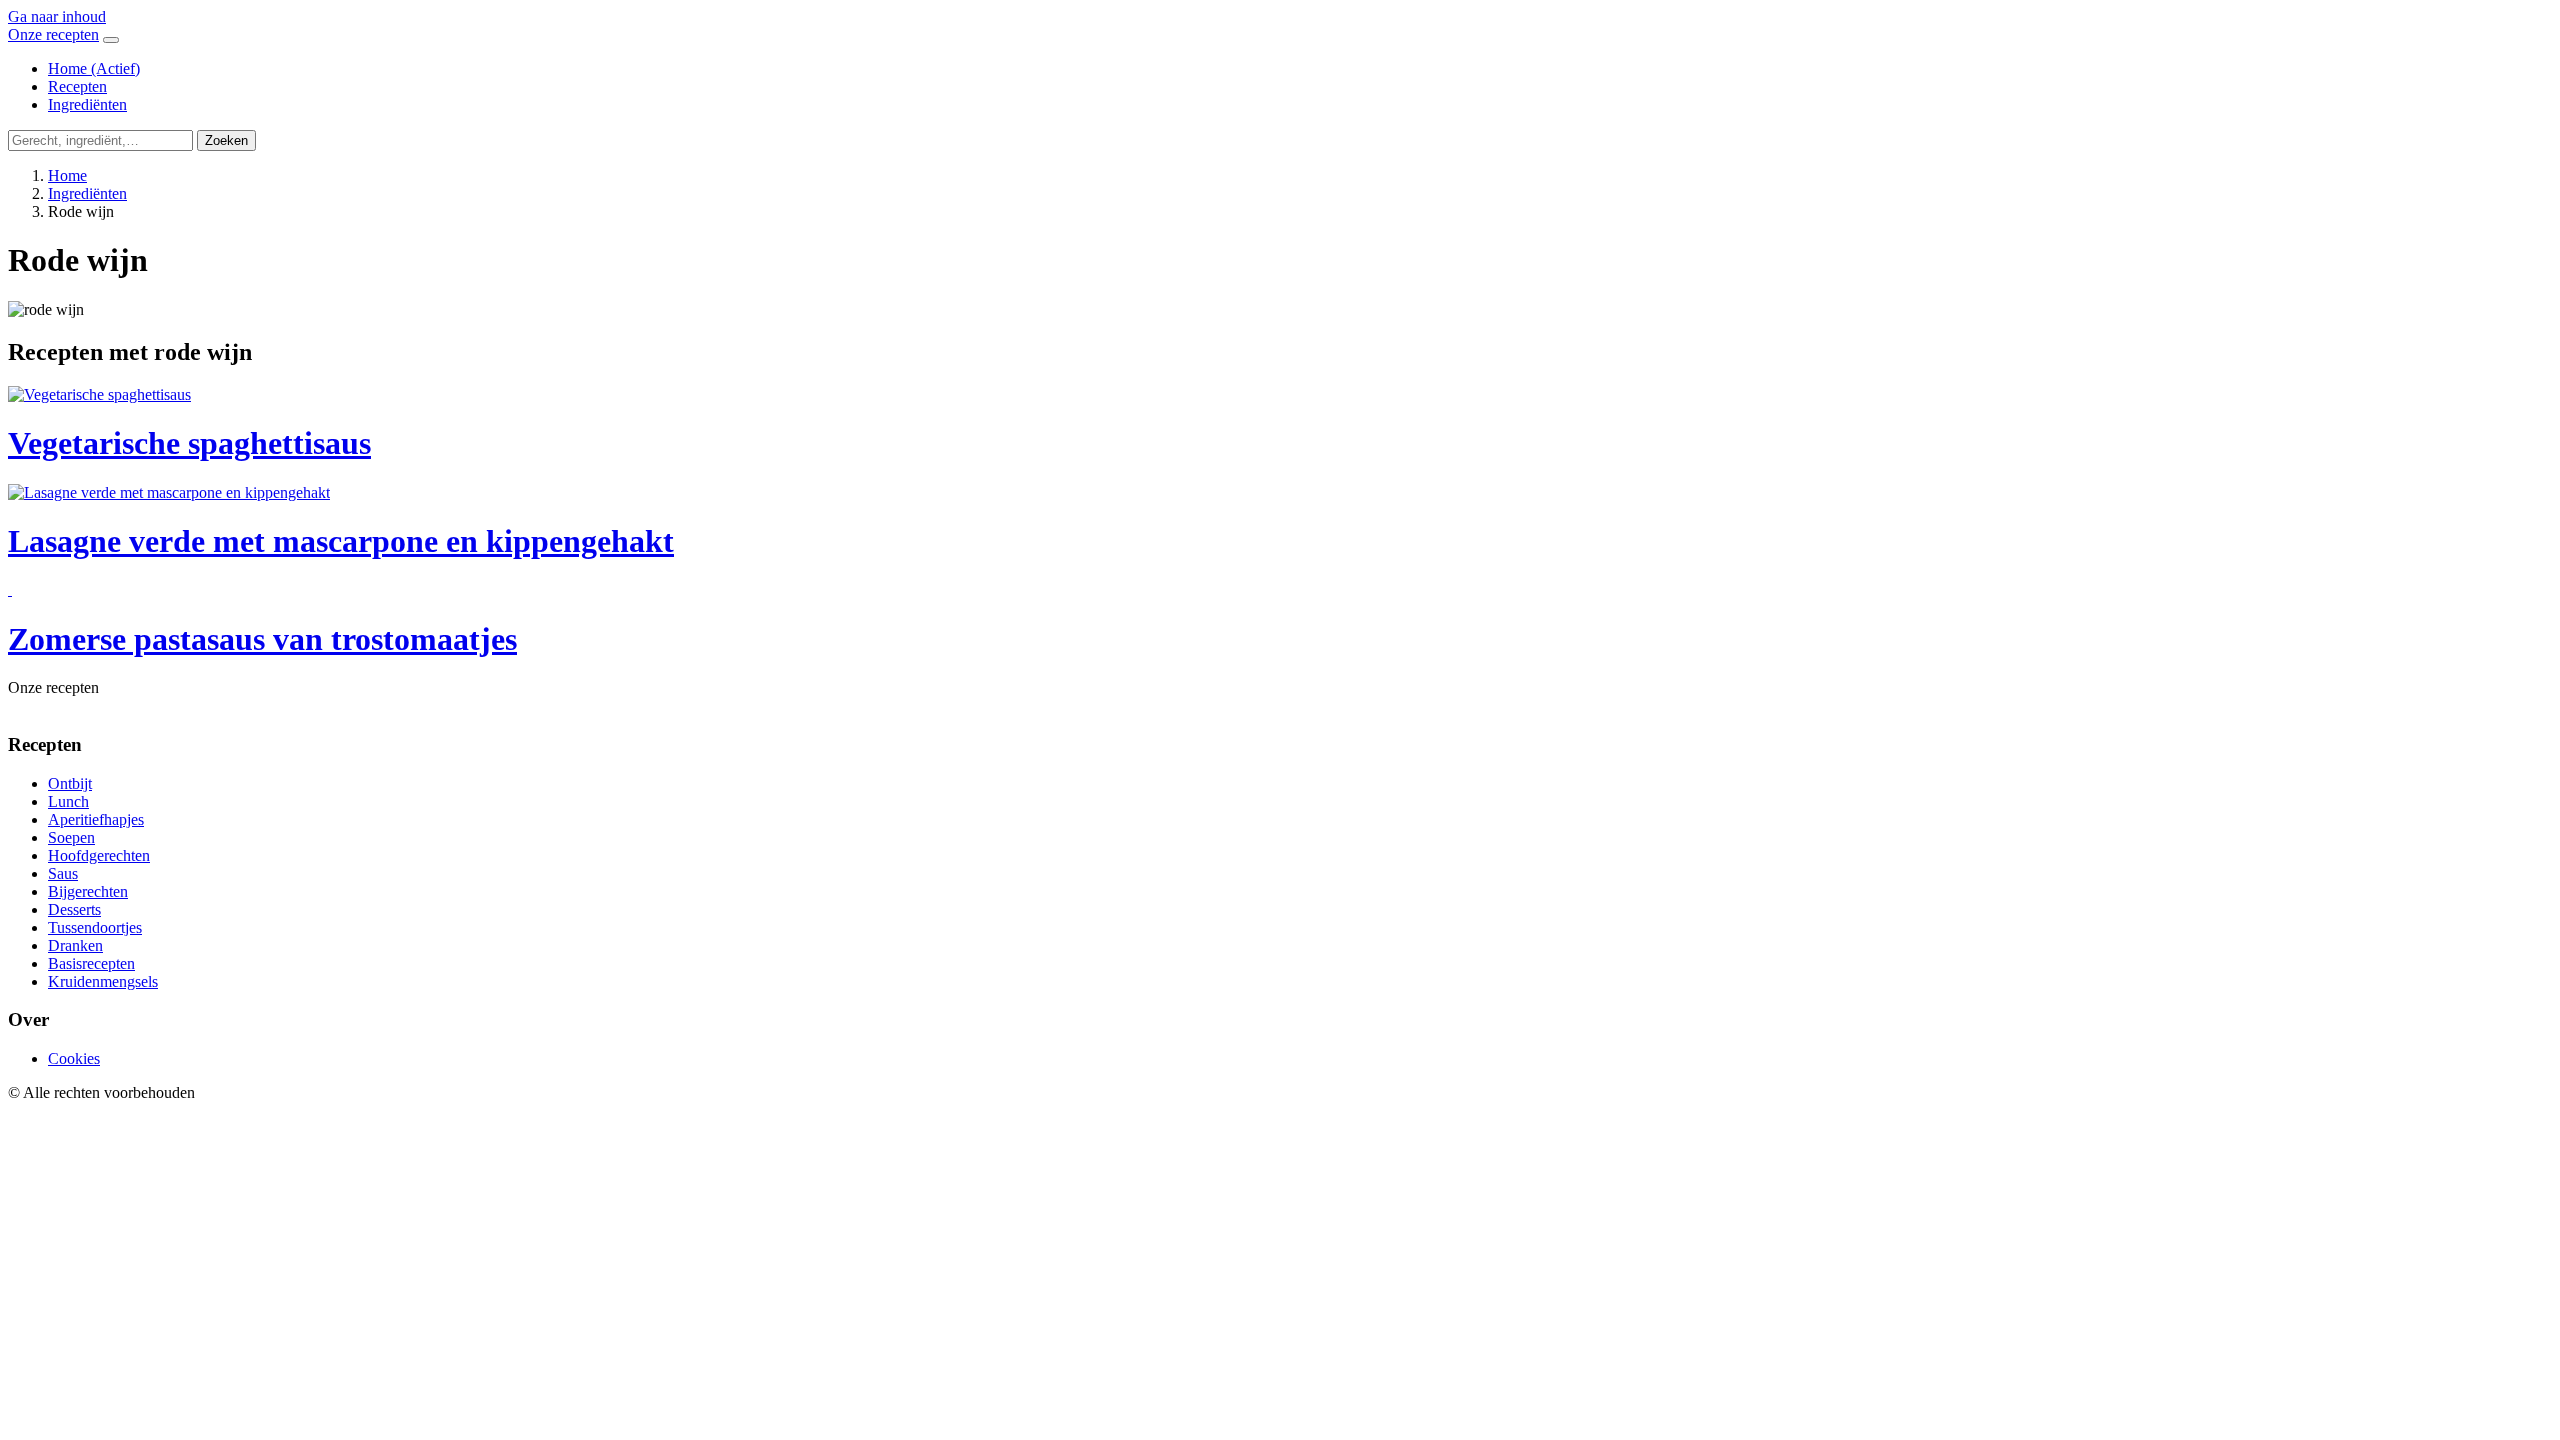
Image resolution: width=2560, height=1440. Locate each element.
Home (94, 68)
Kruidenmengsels (103, 981)
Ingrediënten (87, 104)
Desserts (74, 909)
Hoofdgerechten (99, 855)
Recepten (77, 86)
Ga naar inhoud (57, 16)
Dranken (75, 945)
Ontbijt (70, 783)
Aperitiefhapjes (96, 819)
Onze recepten (53, 34)
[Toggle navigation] (111, 40)
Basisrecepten (91, 963)
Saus (63, 873)
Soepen (71, 837)
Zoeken (226, 140)
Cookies (74, 1058)
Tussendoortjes (95, 927)
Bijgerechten (88, 891)
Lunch (68, 801)
